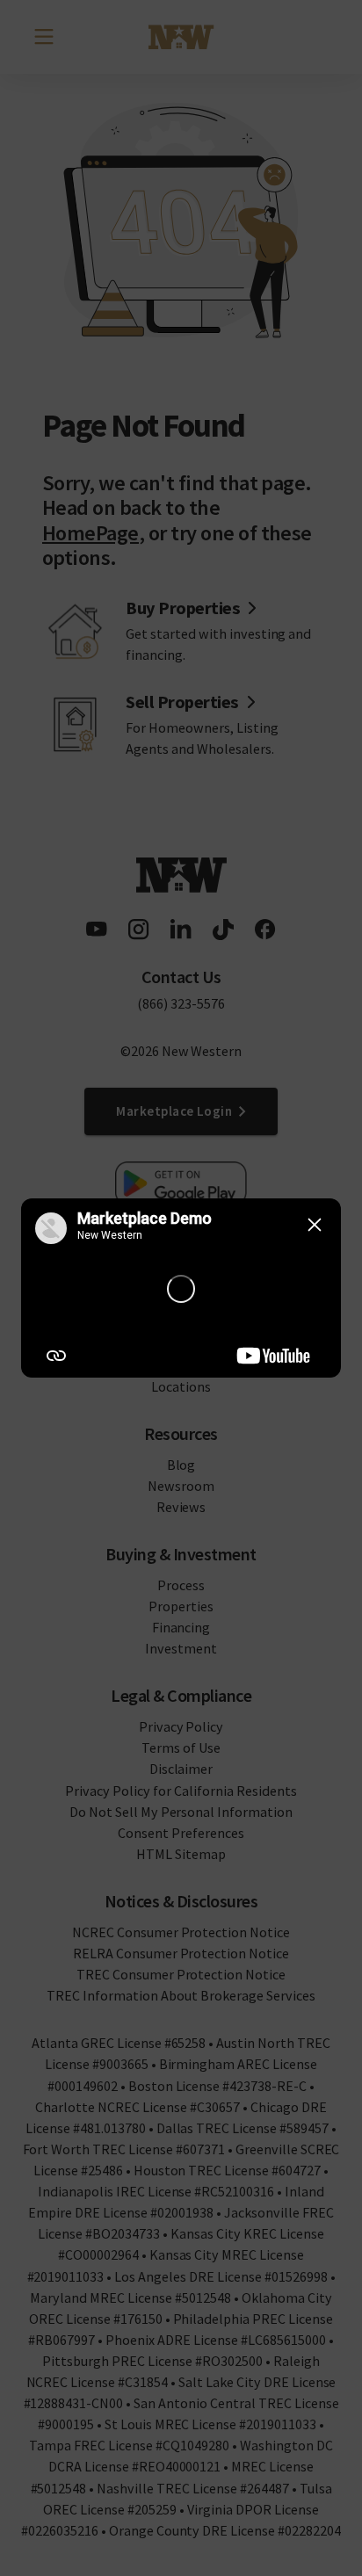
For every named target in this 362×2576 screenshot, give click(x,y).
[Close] (315, 1225)
